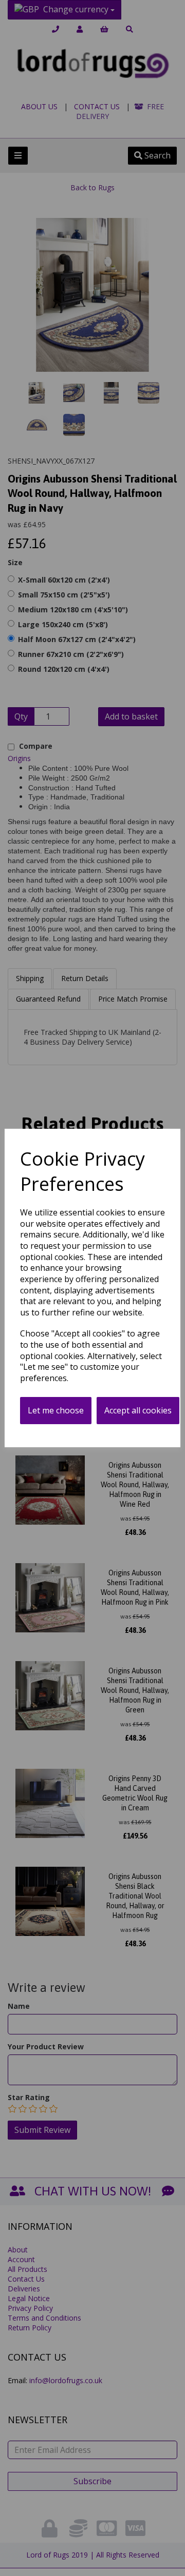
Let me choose (56, 1410)
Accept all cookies (138, 1410)
